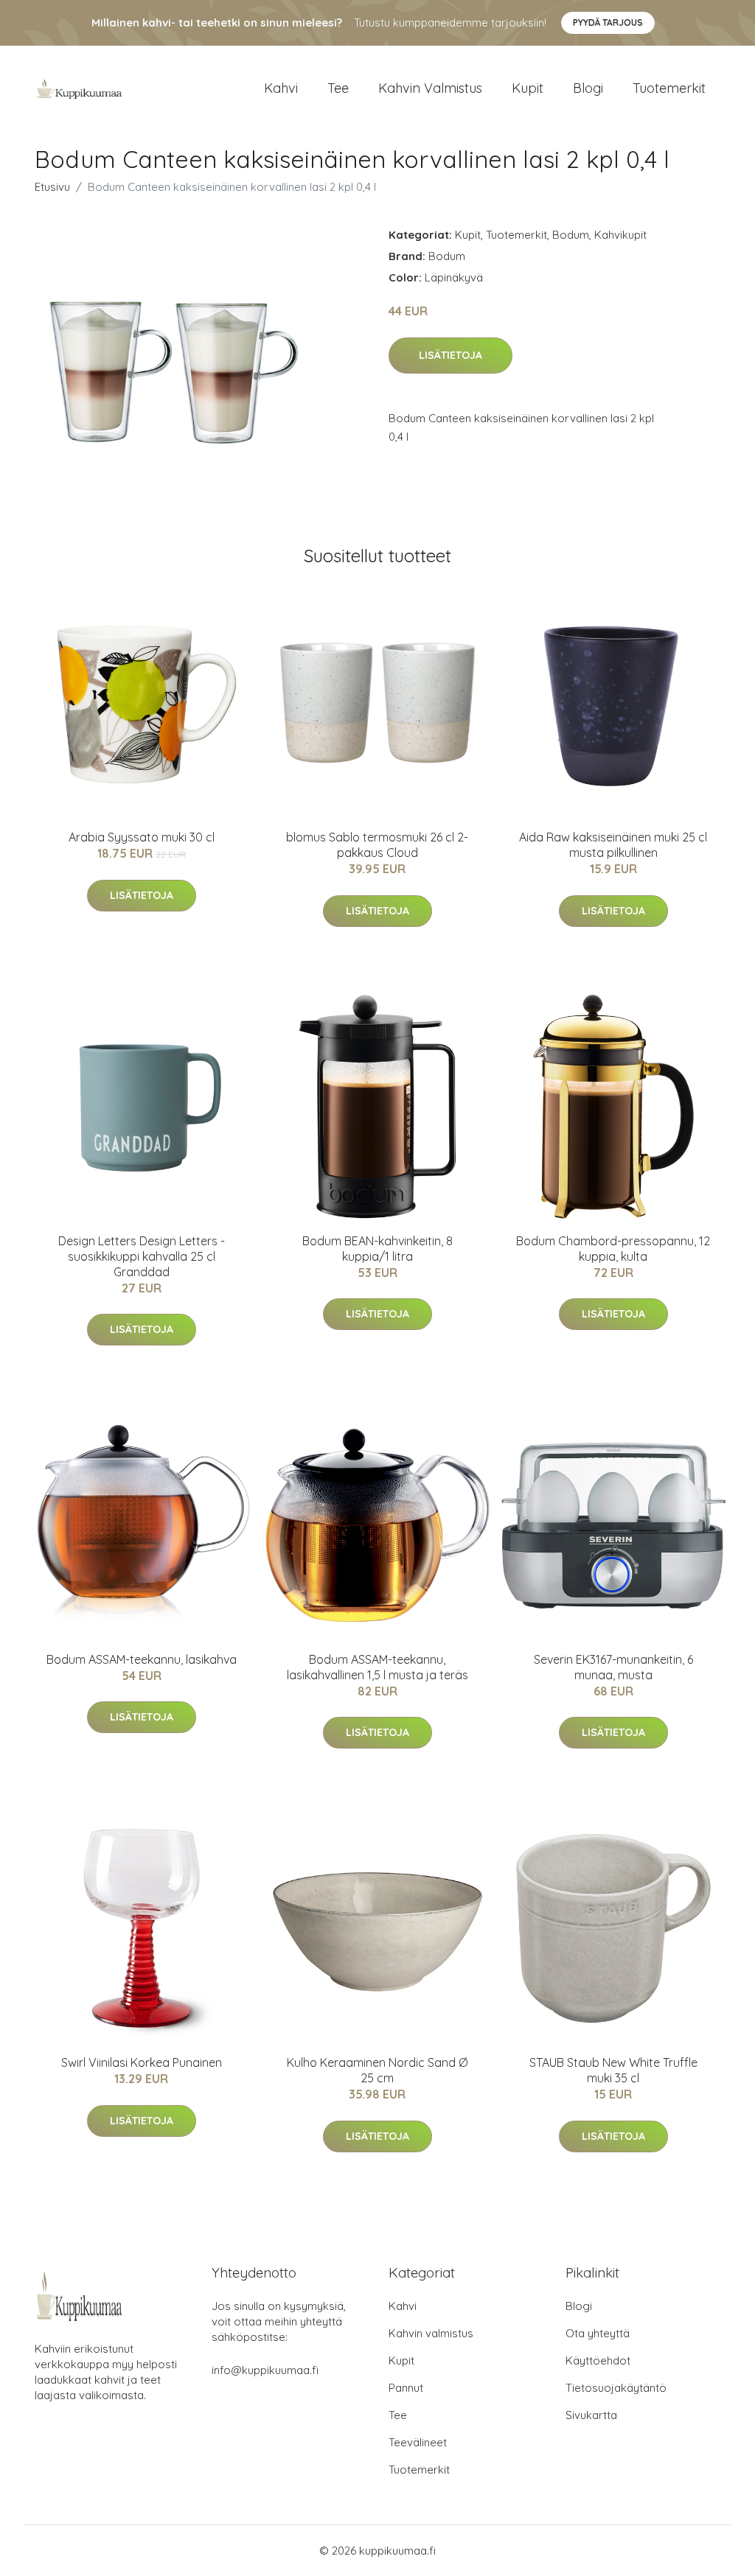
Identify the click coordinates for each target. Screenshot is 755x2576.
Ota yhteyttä (598, 2333)
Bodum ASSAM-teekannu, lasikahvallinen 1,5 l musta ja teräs (377, 1667)
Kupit (528, 88)
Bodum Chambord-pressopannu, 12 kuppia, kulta (613, 1249)
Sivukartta (591, 2415)
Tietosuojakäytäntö (616, 2388)
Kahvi (281, 88)
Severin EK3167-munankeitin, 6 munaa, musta (613, 1667)
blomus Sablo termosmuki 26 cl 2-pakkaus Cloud (377, 845)
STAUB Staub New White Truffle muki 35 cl (613, 2070)
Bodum (571, 235)
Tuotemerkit (669, 88)
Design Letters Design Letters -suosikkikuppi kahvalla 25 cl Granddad (142, 1256)
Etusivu (52, 187)
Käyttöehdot (598, 2360)
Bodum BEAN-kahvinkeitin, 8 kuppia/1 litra (377, 1249)
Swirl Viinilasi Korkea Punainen (142, 2062)
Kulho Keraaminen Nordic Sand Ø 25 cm (377, 2070)
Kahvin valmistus (430, 88)
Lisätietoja (450, 355)
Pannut (406, 2388)
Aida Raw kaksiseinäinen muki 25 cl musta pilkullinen (613, 845)
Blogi (588, 88)
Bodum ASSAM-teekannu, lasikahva (142, 1659)
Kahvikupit (620, 235)
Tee (338, 88)
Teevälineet (418, 2442)
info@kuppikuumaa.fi (265, 2370)
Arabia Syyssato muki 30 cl (142, 837)
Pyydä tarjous (608, 22)
